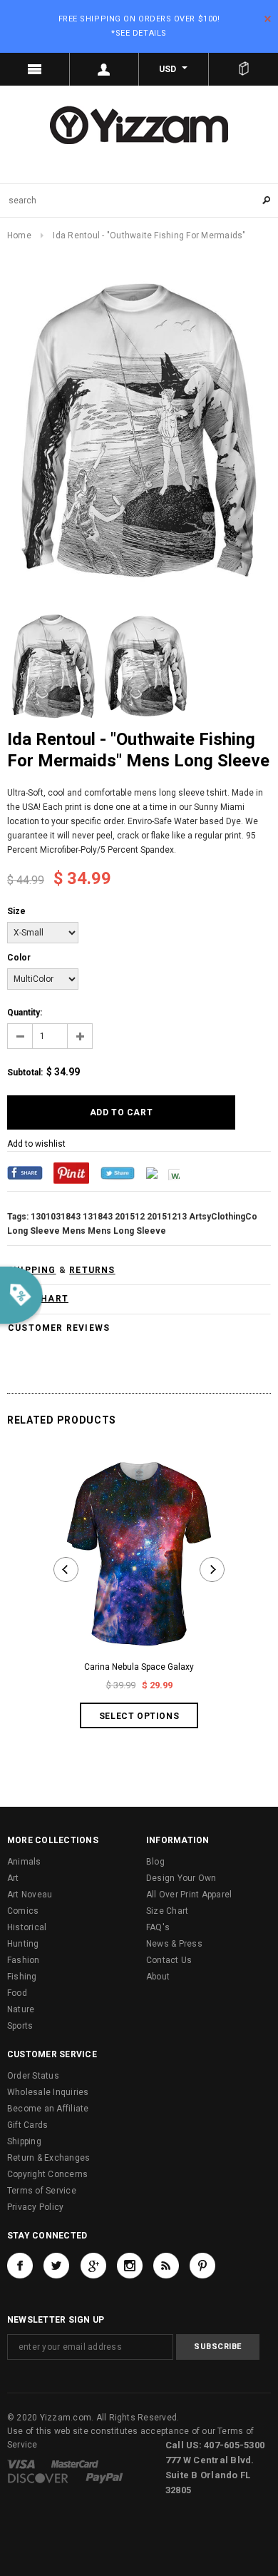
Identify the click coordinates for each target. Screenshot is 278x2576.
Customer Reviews (59, 1328)
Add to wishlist (36, 1144)
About (158, 1977)
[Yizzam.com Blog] (166, 2266)
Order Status (33, 2076)
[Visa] (21, 2464)
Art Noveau (30, 1895)
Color (19, 958)
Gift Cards (27, 2125)
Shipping (24, 2141)
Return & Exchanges (48, 2158)
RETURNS (92, 1270)
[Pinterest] (71, 1172)
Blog (155, 1862)
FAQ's (158, 1927)
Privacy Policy (35, 2207)
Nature (21, 2009)
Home (19, 235)
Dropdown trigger (105, 69)
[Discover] (38, 2478)
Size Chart (167, 1911)
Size (16, 911)
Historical (27, 1927)
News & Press (174, 1944)
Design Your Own (181, 1878)
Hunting (23, 1944)
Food (17, 1993)
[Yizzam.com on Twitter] (56, 2266)
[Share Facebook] (25, 1172)
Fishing (22, 1977)
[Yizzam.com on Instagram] (130, 2266)
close (268, 19)
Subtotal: (25, 1073)
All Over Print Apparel (189, 1895)
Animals (24, 1862)
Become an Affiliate (48, 2109)
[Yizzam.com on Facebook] (20, 2266)
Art (13, 1878)
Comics (23, 1911)
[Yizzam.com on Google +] (93, 2266)
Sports (20, 2026)
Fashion (24, 1960)
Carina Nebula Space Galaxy (139, 1667)
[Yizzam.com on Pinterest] (202, 2266)
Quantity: (25, 1013)
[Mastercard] (75, 2464)
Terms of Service (42, 2191)
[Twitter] (118, 1172)
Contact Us (169, 1960)
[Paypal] (104, 2478)
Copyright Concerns (47, 2174)
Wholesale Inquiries (48, 2092)
